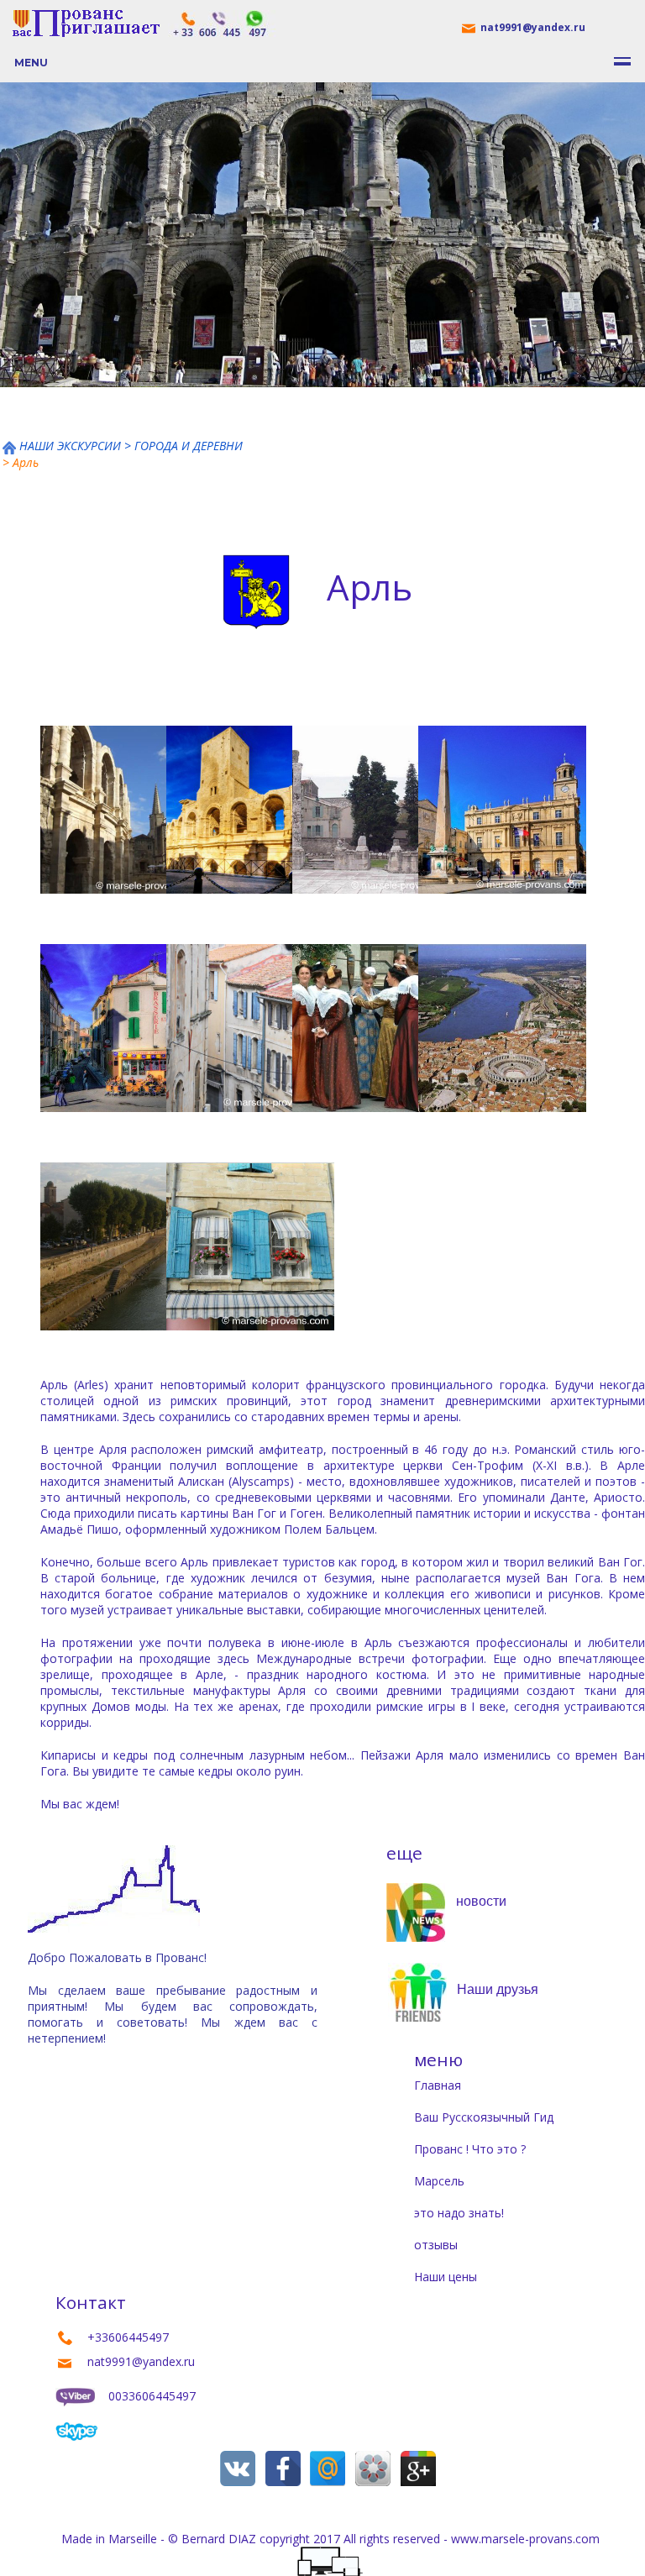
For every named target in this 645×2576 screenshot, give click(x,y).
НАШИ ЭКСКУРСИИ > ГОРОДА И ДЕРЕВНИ (131, 446)
